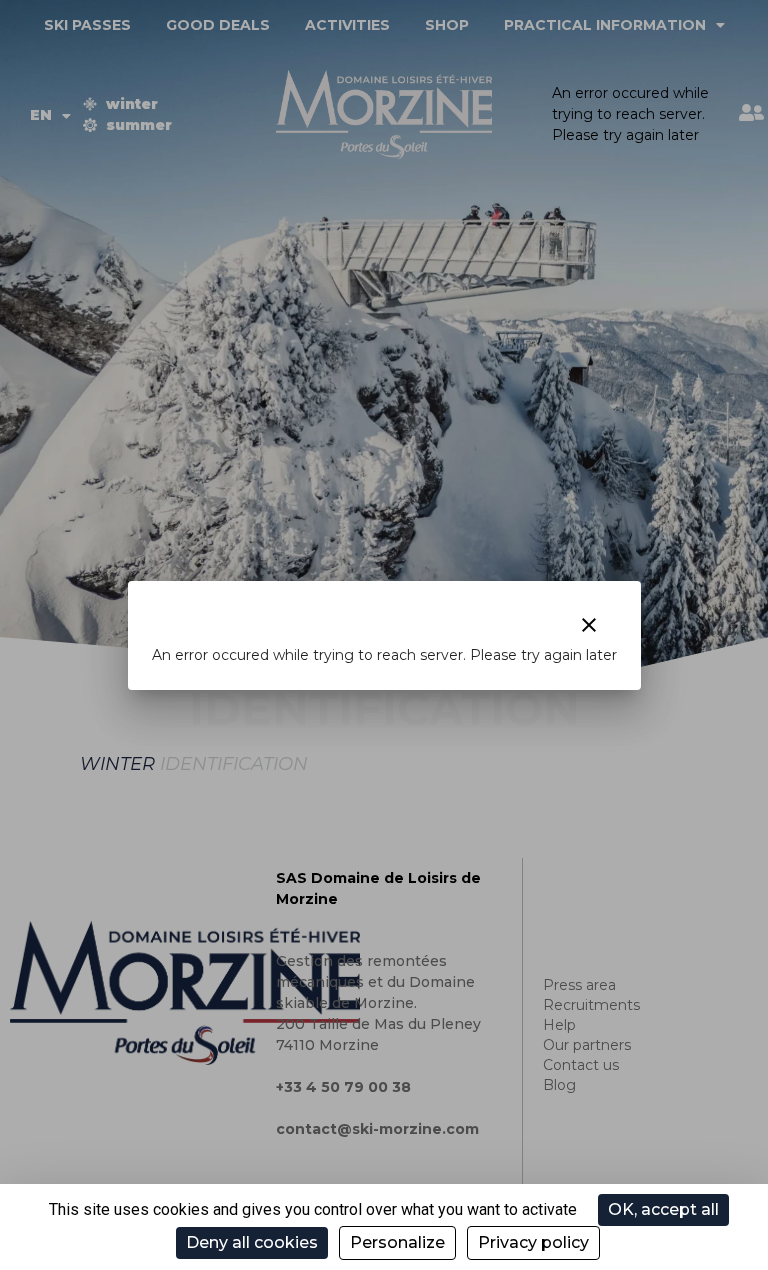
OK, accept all (663, 1209)
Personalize (397, 1242)
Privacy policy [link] (533, 1242)
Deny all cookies (252, 1242)
